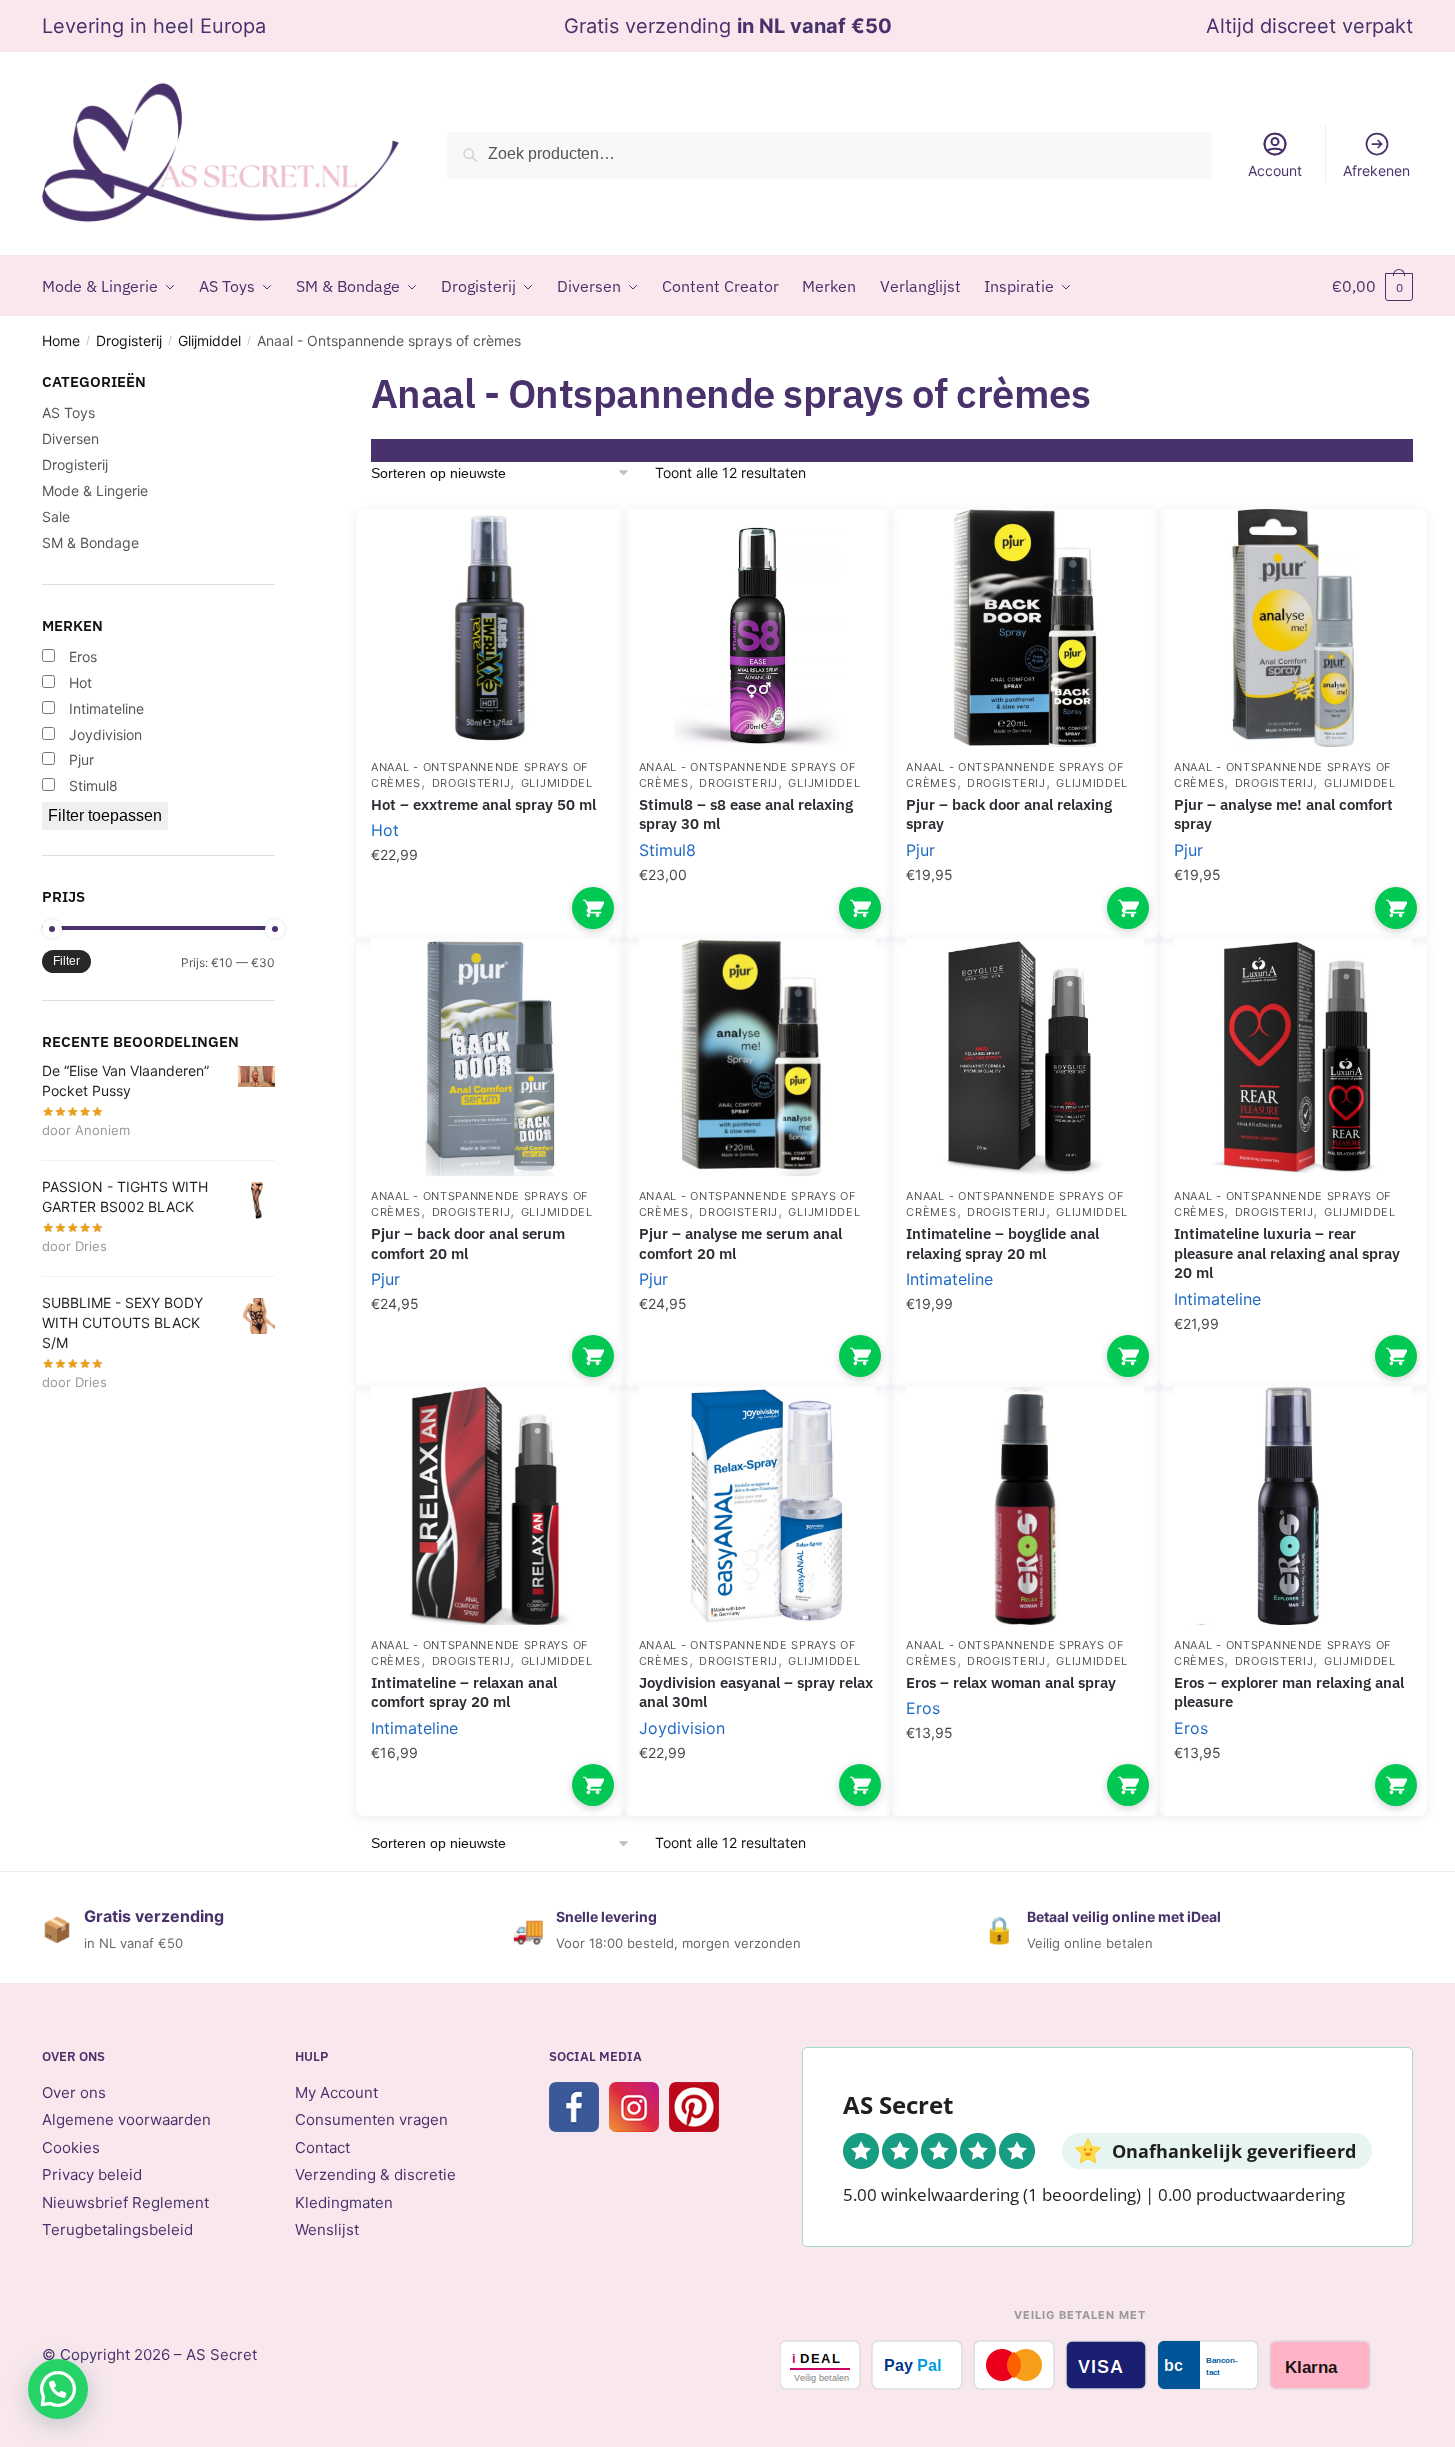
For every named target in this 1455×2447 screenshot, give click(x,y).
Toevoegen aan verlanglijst (574, 554)
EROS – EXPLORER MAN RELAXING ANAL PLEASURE (1289, 1692)
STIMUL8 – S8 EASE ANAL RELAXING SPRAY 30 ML (746, 814)
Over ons (74, 2092)
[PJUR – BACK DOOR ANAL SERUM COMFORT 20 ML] (490, 1058)
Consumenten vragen (371, 2119)
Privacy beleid (92, 2174)
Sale (56, 516)
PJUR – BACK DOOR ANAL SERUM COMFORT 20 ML (468, 1243)
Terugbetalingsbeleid (117, 2229)
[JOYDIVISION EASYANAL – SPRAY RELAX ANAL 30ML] (758, 1506)
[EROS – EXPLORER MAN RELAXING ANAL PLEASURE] (1293, 1506)
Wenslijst (327, 2229)
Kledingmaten (344, 2202)
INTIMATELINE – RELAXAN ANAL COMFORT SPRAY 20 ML (464, 1692)
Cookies (71, 2147)
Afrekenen (1376, 170)
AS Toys (68, 412)
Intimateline (949, 1279)
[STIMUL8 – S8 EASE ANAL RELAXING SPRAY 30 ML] (758, 628)
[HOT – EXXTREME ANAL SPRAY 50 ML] (490, 628)
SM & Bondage (90, 542)
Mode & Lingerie (95, 490)
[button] (58, 2389)
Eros (923, 1708)
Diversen (70, 438)
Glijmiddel (209, 340)
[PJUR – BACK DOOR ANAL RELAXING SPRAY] (1025, 628)
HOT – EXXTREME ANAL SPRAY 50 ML (483, 804)
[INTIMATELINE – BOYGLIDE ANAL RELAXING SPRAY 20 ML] (1025, 1058)
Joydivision (682, 1728)
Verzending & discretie (375, 2174)
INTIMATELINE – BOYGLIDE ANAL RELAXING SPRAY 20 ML (1002, 1243)
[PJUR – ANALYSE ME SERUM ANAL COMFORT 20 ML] (758, 1058)
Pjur (920, 850)
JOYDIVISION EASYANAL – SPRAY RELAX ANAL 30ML (756, 1692)
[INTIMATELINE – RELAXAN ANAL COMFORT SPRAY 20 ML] (490, 1506)
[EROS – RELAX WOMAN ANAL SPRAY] (1025, 1506)
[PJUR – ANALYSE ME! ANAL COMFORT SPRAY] (1293, 628)
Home (61, 340)
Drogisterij (129, 340)
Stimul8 (667, 850)
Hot (385, 830)
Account (1275, 170)
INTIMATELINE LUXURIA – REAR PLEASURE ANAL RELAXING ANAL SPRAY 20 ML (1287, 1253)
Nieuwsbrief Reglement (125, 2202)
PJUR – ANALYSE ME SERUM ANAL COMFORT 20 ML (740, 1243)
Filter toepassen (105, 815)
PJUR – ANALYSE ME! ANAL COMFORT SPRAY (1283, 814)
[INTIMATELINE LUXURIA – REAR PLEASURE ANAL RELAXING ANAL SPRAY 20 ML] (1293, 1058)
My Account (336, 2092)
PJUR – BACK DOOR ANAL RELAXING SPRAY (1009, 814)
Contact (322, 2147)
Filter (66, 961)
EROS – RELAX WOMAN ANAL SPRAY (1011, 1682)
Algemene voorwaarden (126, 2119)
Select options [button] (593, 908)
